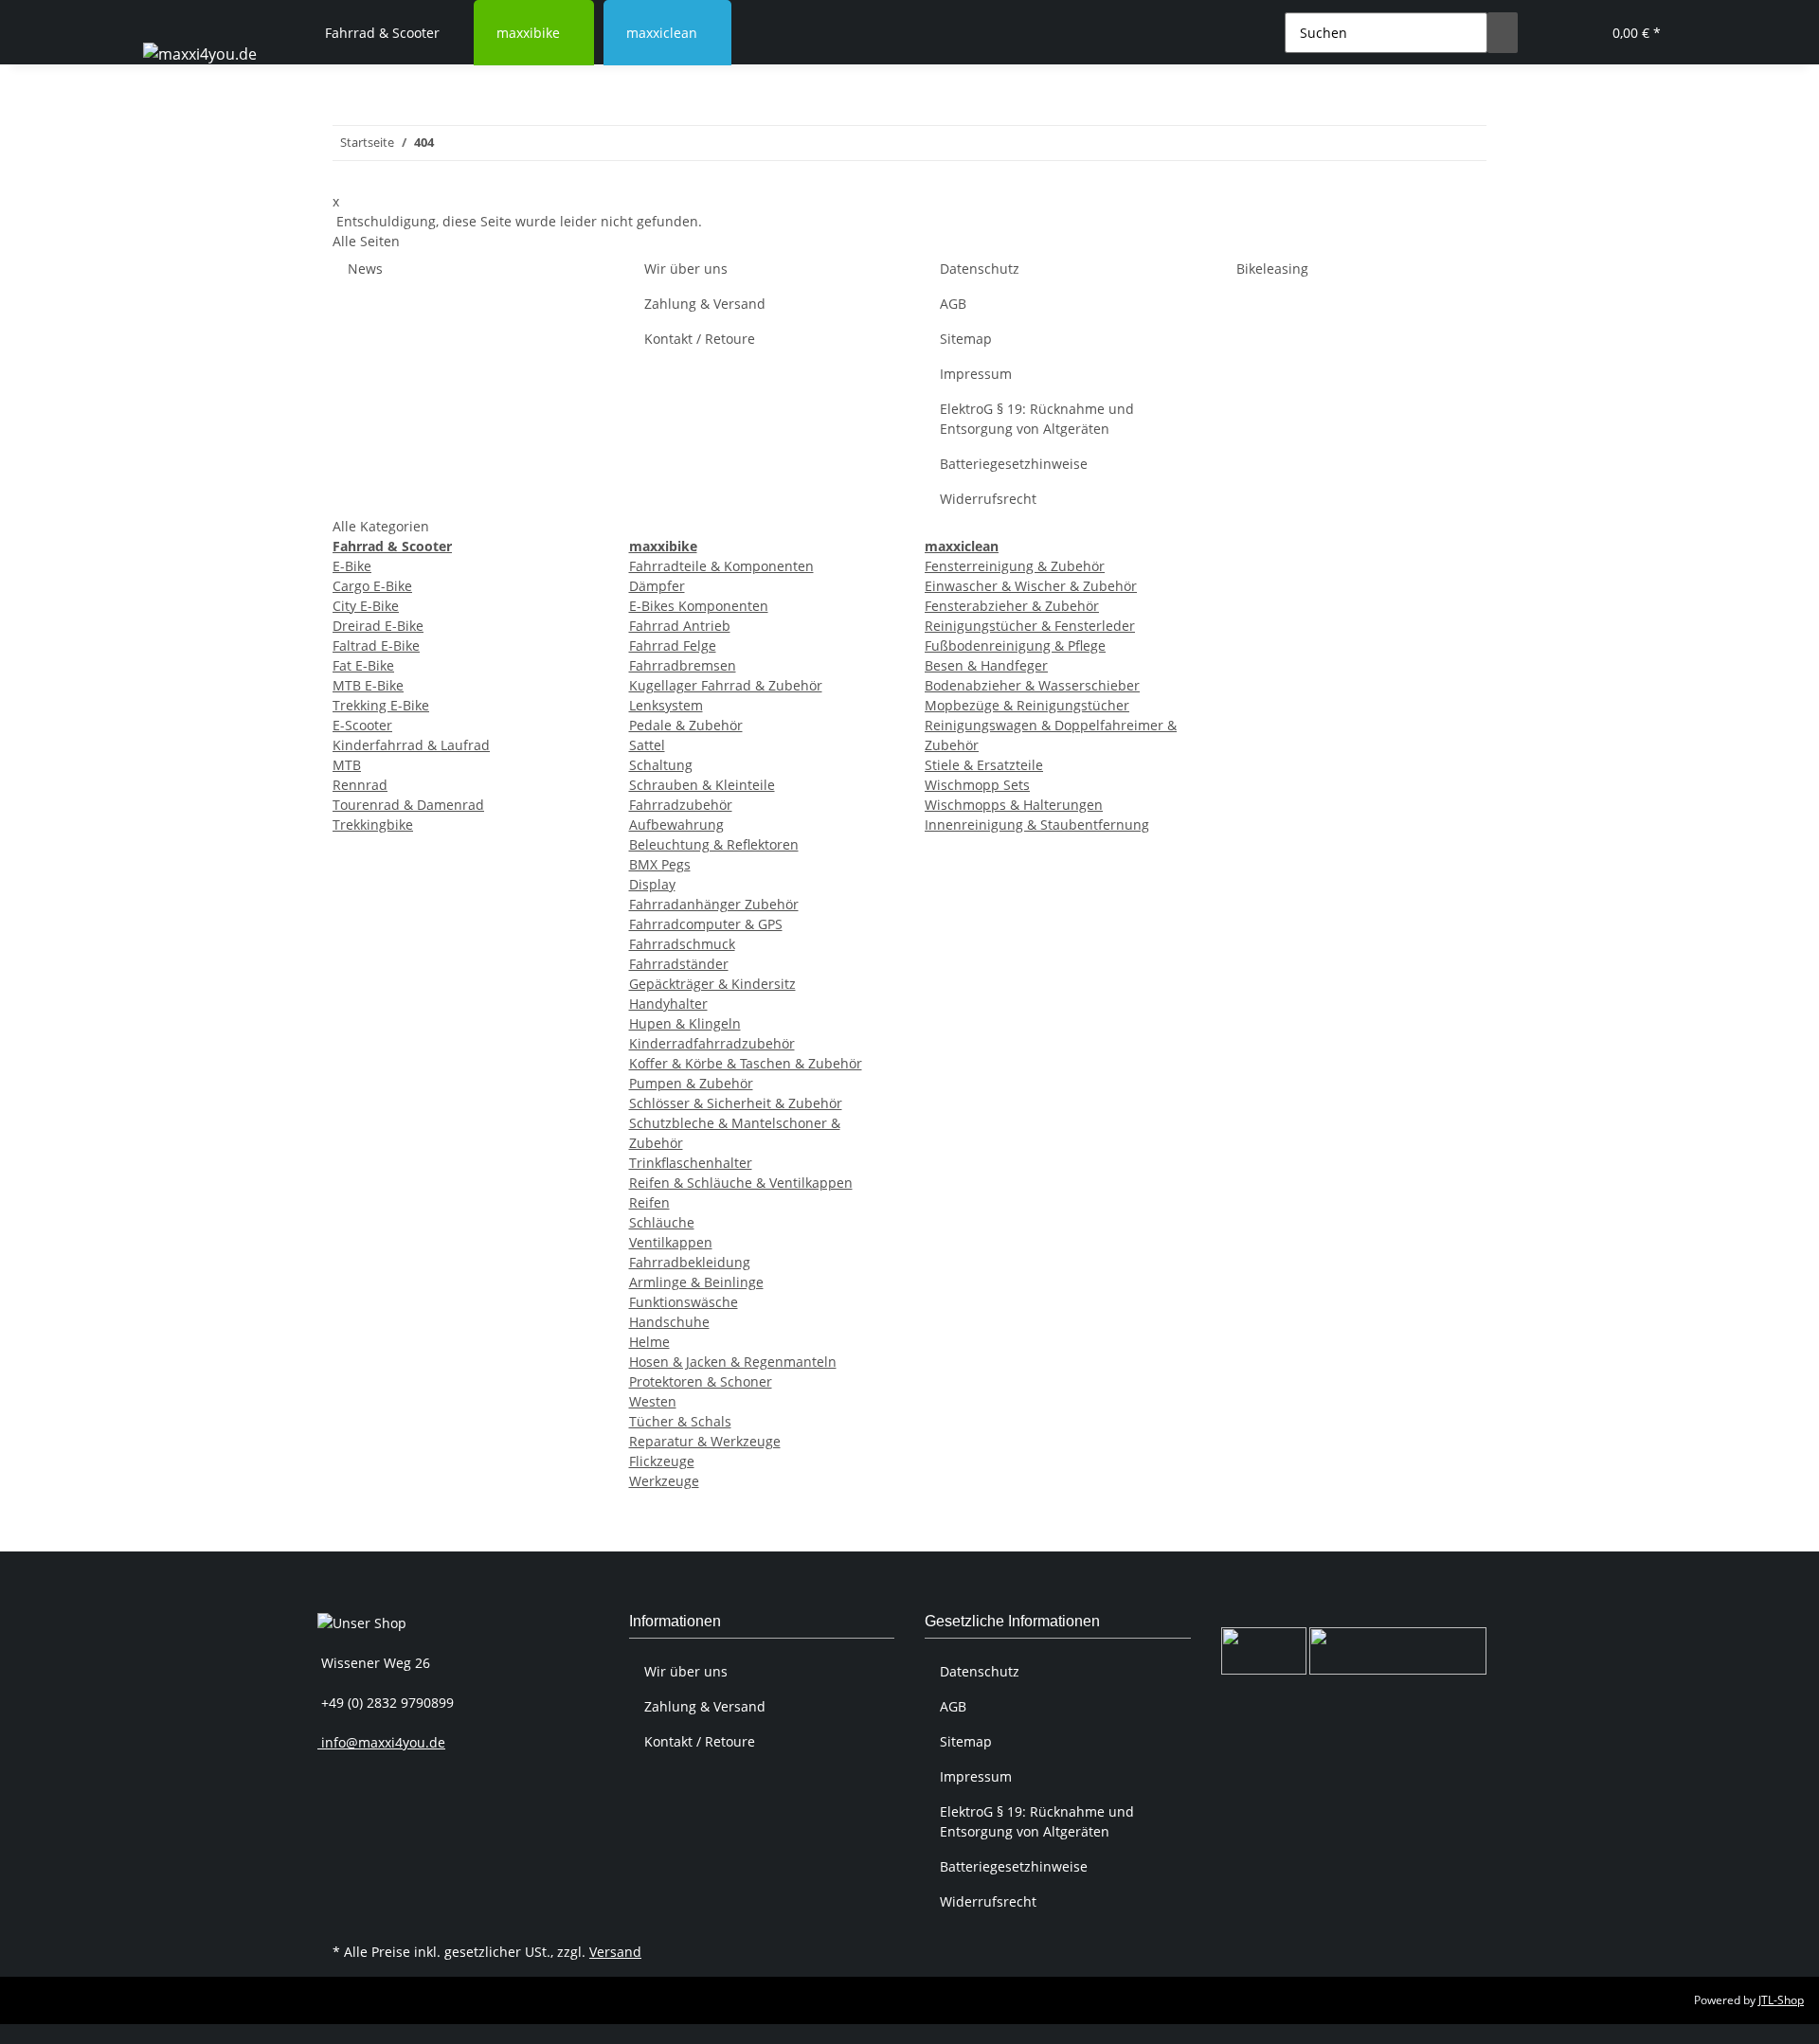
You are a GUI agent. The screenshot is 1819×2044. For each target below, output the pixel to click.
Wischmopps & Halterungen (1014, 805)
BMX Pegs (660, 864)
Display (652, 884)
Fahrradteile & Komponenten (721, 566)
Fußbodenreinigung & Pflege (1015, 645)
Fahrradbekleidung (690, 1262)
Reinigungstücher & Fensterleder (1030, 626)
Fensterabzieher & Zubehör (1012, 606)
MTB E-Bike (368, 685)
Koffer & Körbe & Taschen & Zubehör (746, 1063)
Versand (615, 1952)
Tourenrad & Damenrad (408, 805)
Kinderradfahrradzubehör (712, 1043)
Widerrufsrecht (988, 499)
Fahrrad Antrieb (680, 626)
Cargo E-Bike (372, 586)
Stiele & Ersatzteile (984, 765)
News (365, 269)
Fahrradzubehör (681, 805)
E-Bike (352, 566)
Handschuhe (669, 1322)
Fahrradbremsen (683, 665)
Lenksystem (666, 705)
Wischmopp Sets (977, 785)
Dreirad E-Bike (378, 626)
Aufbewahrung (676, 825)
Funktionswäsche (684, 1302)
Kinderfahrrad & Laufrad (411, 745)
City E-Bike (366, 606)
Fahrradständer (679, 964)
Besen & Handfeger (986, 665)
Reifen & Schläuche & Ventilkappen (741, 1183)
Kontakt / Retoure (700, 339)
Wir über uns (686, 269)
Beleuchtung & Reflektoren (714, 844)
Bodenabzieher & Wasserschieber (1032, 685)
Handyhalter (668, 1004)
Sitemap (966, 339)
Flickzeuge (662, 1461)
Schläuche (662, 1222)
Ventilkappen (671, 1242)
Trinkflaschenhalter (691, 1163)
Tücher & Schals (680, 1421)
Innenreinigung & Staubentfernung (1037, 825)
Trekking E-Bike (381, 705)
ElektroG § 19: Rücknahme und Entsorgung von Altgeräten (1037, 419)
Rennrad (360, 785)
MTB (347, 765)
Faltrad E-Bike (376, 645)
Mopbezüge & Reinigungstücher (1027, 705)
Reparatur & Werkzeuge (705, 1441)
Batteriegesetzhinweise (1014, 464)
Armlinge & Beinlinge (696, 1282)
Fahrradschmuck (682, 944)
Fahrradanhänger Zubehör (714, 904)
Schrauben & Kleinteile (702, 785)
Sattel (647, 745)
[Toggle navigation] (167, 16)
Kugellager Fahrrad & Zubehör (726, 685)
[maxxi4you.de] (200, 54)
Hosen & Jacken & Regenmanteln (733, 1362)
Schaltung (661, 765)
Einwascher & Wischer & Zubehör (1031, 586)
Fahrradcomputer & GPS (706, 924)
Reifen (649, 1202)
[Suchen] (1503, 33)
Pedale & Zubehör (686, 725)
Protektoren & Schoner (701, 1381)
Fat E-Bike (363, 665)
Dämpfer (657, 586)
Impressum (976, 374)
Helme (649, 1342)
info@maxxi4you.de (381, 1742)
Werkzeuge (664, 1481)
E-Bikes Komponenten (699, 606)
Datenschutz (980, 269)
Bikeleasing (1272, 269)
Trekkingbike (373, 825)
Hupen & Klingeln (685, 1023)
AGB (953, 304)
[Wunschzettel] (1578, 33)
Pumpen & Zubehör (691, 1083)
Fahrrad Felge (673, 645)
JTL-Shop (1781, 2000)
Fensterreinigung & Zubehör (1015, 566)
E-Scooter (362, 725)
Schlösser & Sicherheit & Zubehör (736, 1103)
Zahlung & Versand (705, 304)
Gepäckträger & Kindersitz (712, 984)
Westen (653, 1401)
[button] (1548, 33)
